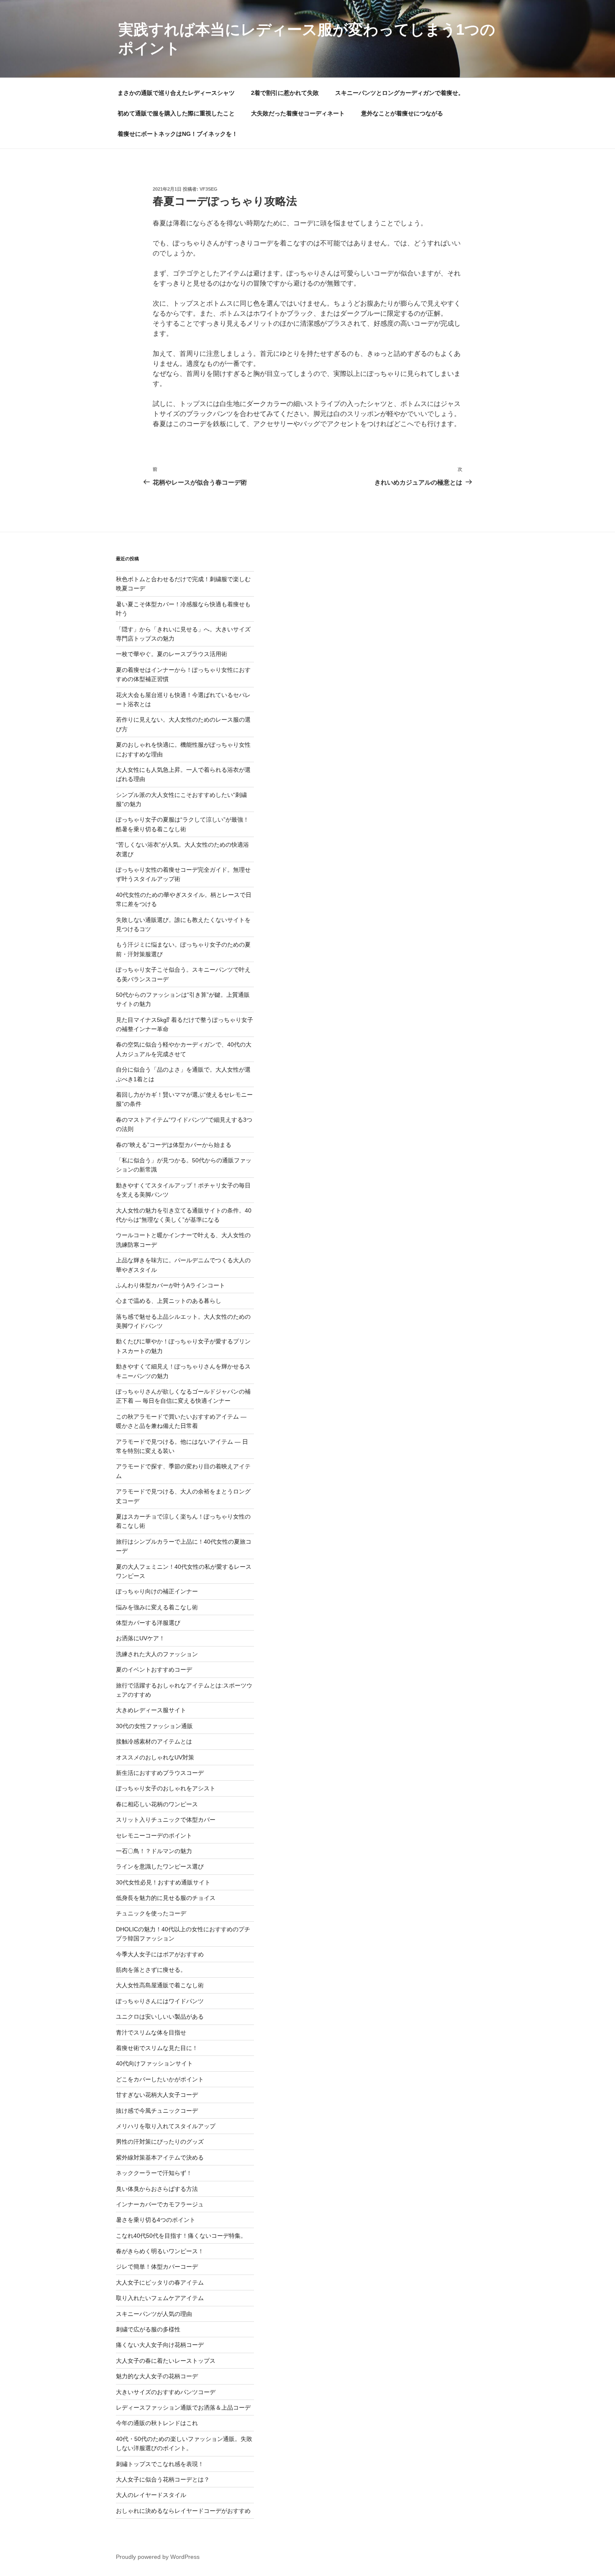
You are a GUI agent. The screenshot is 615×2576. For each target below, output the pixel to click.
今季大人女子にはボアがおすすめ (160, 1954)
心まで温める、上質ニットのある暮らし (169, 1301)
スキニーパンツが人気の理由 (154, 2314)
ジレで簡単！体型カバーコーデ (157, 2267)
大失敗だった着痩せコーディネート (298, 113)
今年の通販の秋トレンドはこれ (157, 2423)
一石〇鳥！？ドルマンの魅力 (154, 1851)
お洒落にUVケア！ (140, 1638)
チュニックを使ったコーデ (151, 1913)
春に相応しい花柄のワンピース (157, 1804)
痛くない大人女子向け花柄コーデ (160, 2345)
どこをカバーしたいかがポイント (160, 2079)
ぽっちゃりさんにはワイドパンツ (160, 2001)
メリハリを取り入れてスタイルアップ (166, 2126)
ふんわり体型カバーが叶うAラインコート (170, 1285)
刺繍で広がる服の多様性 (148, 2329)
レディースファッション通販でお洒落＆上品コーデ (183, 2408)
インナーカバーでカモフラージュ (160, 2204)
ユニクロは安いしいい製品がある (160, 2017)
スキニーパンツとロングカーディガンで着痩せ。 (400, 93)
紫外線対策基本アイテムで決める (160, 2157)
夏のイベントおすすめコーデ (154, 1670)
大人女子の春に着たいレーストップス (166, 2361)
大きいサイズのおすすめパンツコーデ (166, 2392)
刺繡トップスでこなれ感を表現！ (160, 2464)
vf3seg (209, 189)
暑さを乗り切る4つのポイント (156, 2220)
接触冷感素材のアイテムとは (154, 1741)
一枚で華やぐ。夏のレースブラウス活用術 (172, 654)
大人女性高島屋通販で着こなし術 (160, 1985)
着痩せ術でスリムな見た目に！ (157, 2048)
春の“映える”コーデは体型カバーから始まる (174, 1145)
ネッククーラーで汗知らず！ (154, 2173)
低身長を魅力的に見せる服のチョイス (166, 1898)
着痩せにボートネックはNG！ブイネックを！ (178, 134)
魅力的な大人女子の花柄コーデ (157, 2376)
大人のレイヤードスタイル (151, 2495)
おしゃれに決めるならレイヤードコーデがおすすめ (183, 2511)
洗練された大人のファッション (157, 1654)
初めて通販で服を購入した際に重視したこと (176, 113)
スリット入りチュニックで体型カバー (166, 1820)
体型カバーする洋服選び (148, 1623)
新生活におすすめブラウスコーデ (160, 1773)
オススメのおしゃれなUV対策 (155, 1757)
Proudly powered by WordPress (158, 2557)
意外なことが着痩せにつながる (402, 113)
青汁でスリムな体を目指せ (151, 2032)
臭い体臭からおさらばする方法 (157, 2189)
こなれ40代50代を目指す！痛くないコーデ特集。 (181, 2236)
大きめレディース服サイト (151, 1710)
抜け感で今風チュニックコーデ (157, 2111)
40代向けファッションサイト (154, 2063)
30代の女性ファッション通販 (154, 1726)
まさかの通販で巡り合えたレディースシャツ (176, 93)
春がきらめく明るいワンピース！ (160, 2251)
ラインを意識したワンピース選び (160, 1866)
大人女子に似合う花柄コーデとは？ (163, 2479)
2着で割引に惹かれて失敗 (285, 93)
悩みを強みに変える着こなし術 (157, 1607)
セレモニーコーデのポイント (154, 1836)
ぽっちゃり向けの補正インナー (157, 1591)
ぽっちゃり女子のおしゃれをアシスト (166, 1788)
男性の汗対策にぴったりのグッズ (160, 2142)
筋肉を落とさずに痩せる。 (151, 1970)
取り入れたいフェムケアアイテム (160, 2298)
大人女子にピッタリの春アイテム (160, 2282)
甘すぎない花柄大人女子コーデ (157, 2095)
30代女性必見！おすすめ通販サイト (163, 1882)
